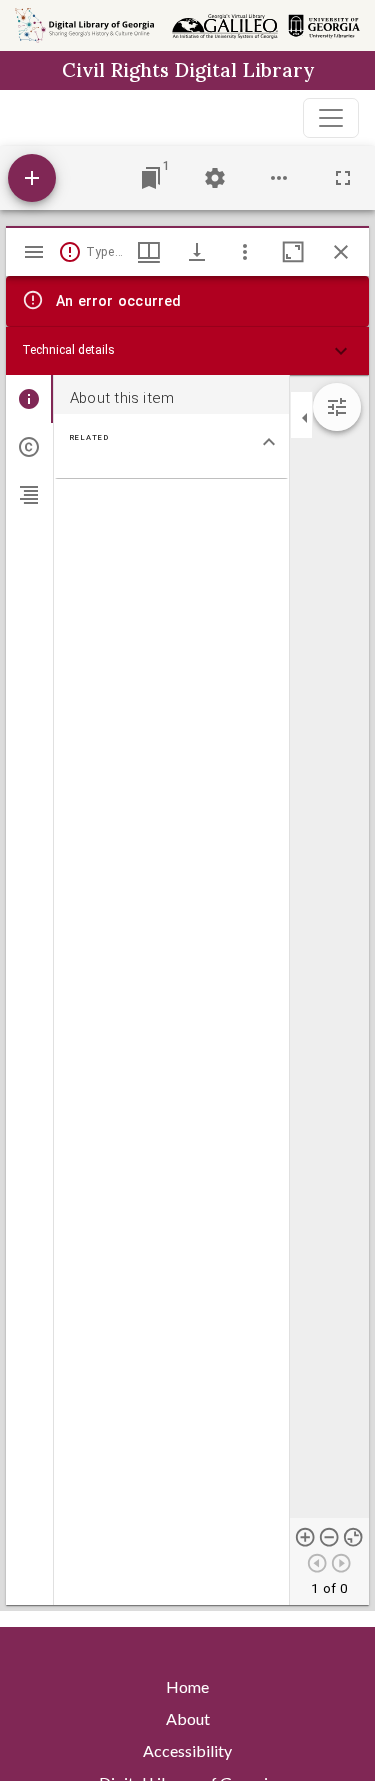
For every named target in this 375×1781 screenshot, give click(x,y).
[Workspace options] (279, 178)
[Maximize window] (293, 252)
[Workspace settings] (215, 178)
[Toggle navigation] (331, 118)
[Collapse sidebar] (305, 418)
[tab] (29, 399)
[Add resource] (32, 178)
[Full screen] (343, 178)
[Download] (197, 252)
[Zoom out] (330, 1537)
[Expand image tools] (337, 407)
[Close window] (341, 252)
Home (187, 1686)
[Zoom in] (306, 1537)
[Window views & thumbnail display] (149, 252)
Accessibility (187, 1750)
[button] (187, 351)
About (188, 1718)
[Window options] (245, 252)
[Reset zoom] (354, 1537)
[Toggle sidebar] (34, 252)
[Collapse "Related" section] (269, 442)
